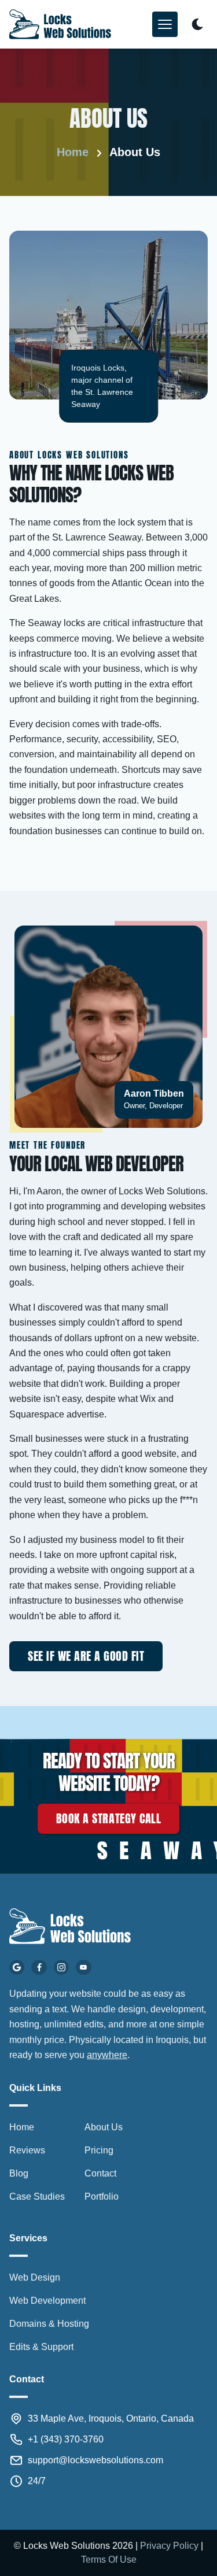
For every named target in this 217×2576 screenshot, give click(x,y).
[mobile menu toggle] (165, 24)
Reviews (27, 2150)
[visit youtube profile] (83, 1967)
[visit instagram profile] (61, 1967)
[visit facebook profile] (39, 1967)
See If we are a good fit (86, 1656)
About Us (104, 2127)
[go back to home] (70, 1928)
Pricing (99, 2150)
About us (135, 152)
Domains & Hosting (49, 2324)
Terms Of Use (109, 2560)
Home (73, 152)
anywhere (107, 2055)
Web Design (35, 2277)
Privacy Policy (169, 2546)
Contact (100, 2173)
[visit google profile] (17, 1967)
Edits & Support (41, 2347)
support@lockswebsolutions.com (95, 2460)
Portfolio (102, 2196)
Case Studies (37, 2196)
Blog (19, 2173)
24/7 (37, 2481)
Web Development (47, 2301)
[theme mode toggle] (197, 24)
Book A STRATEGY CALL (108, 1818)
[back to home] (60, 24)
